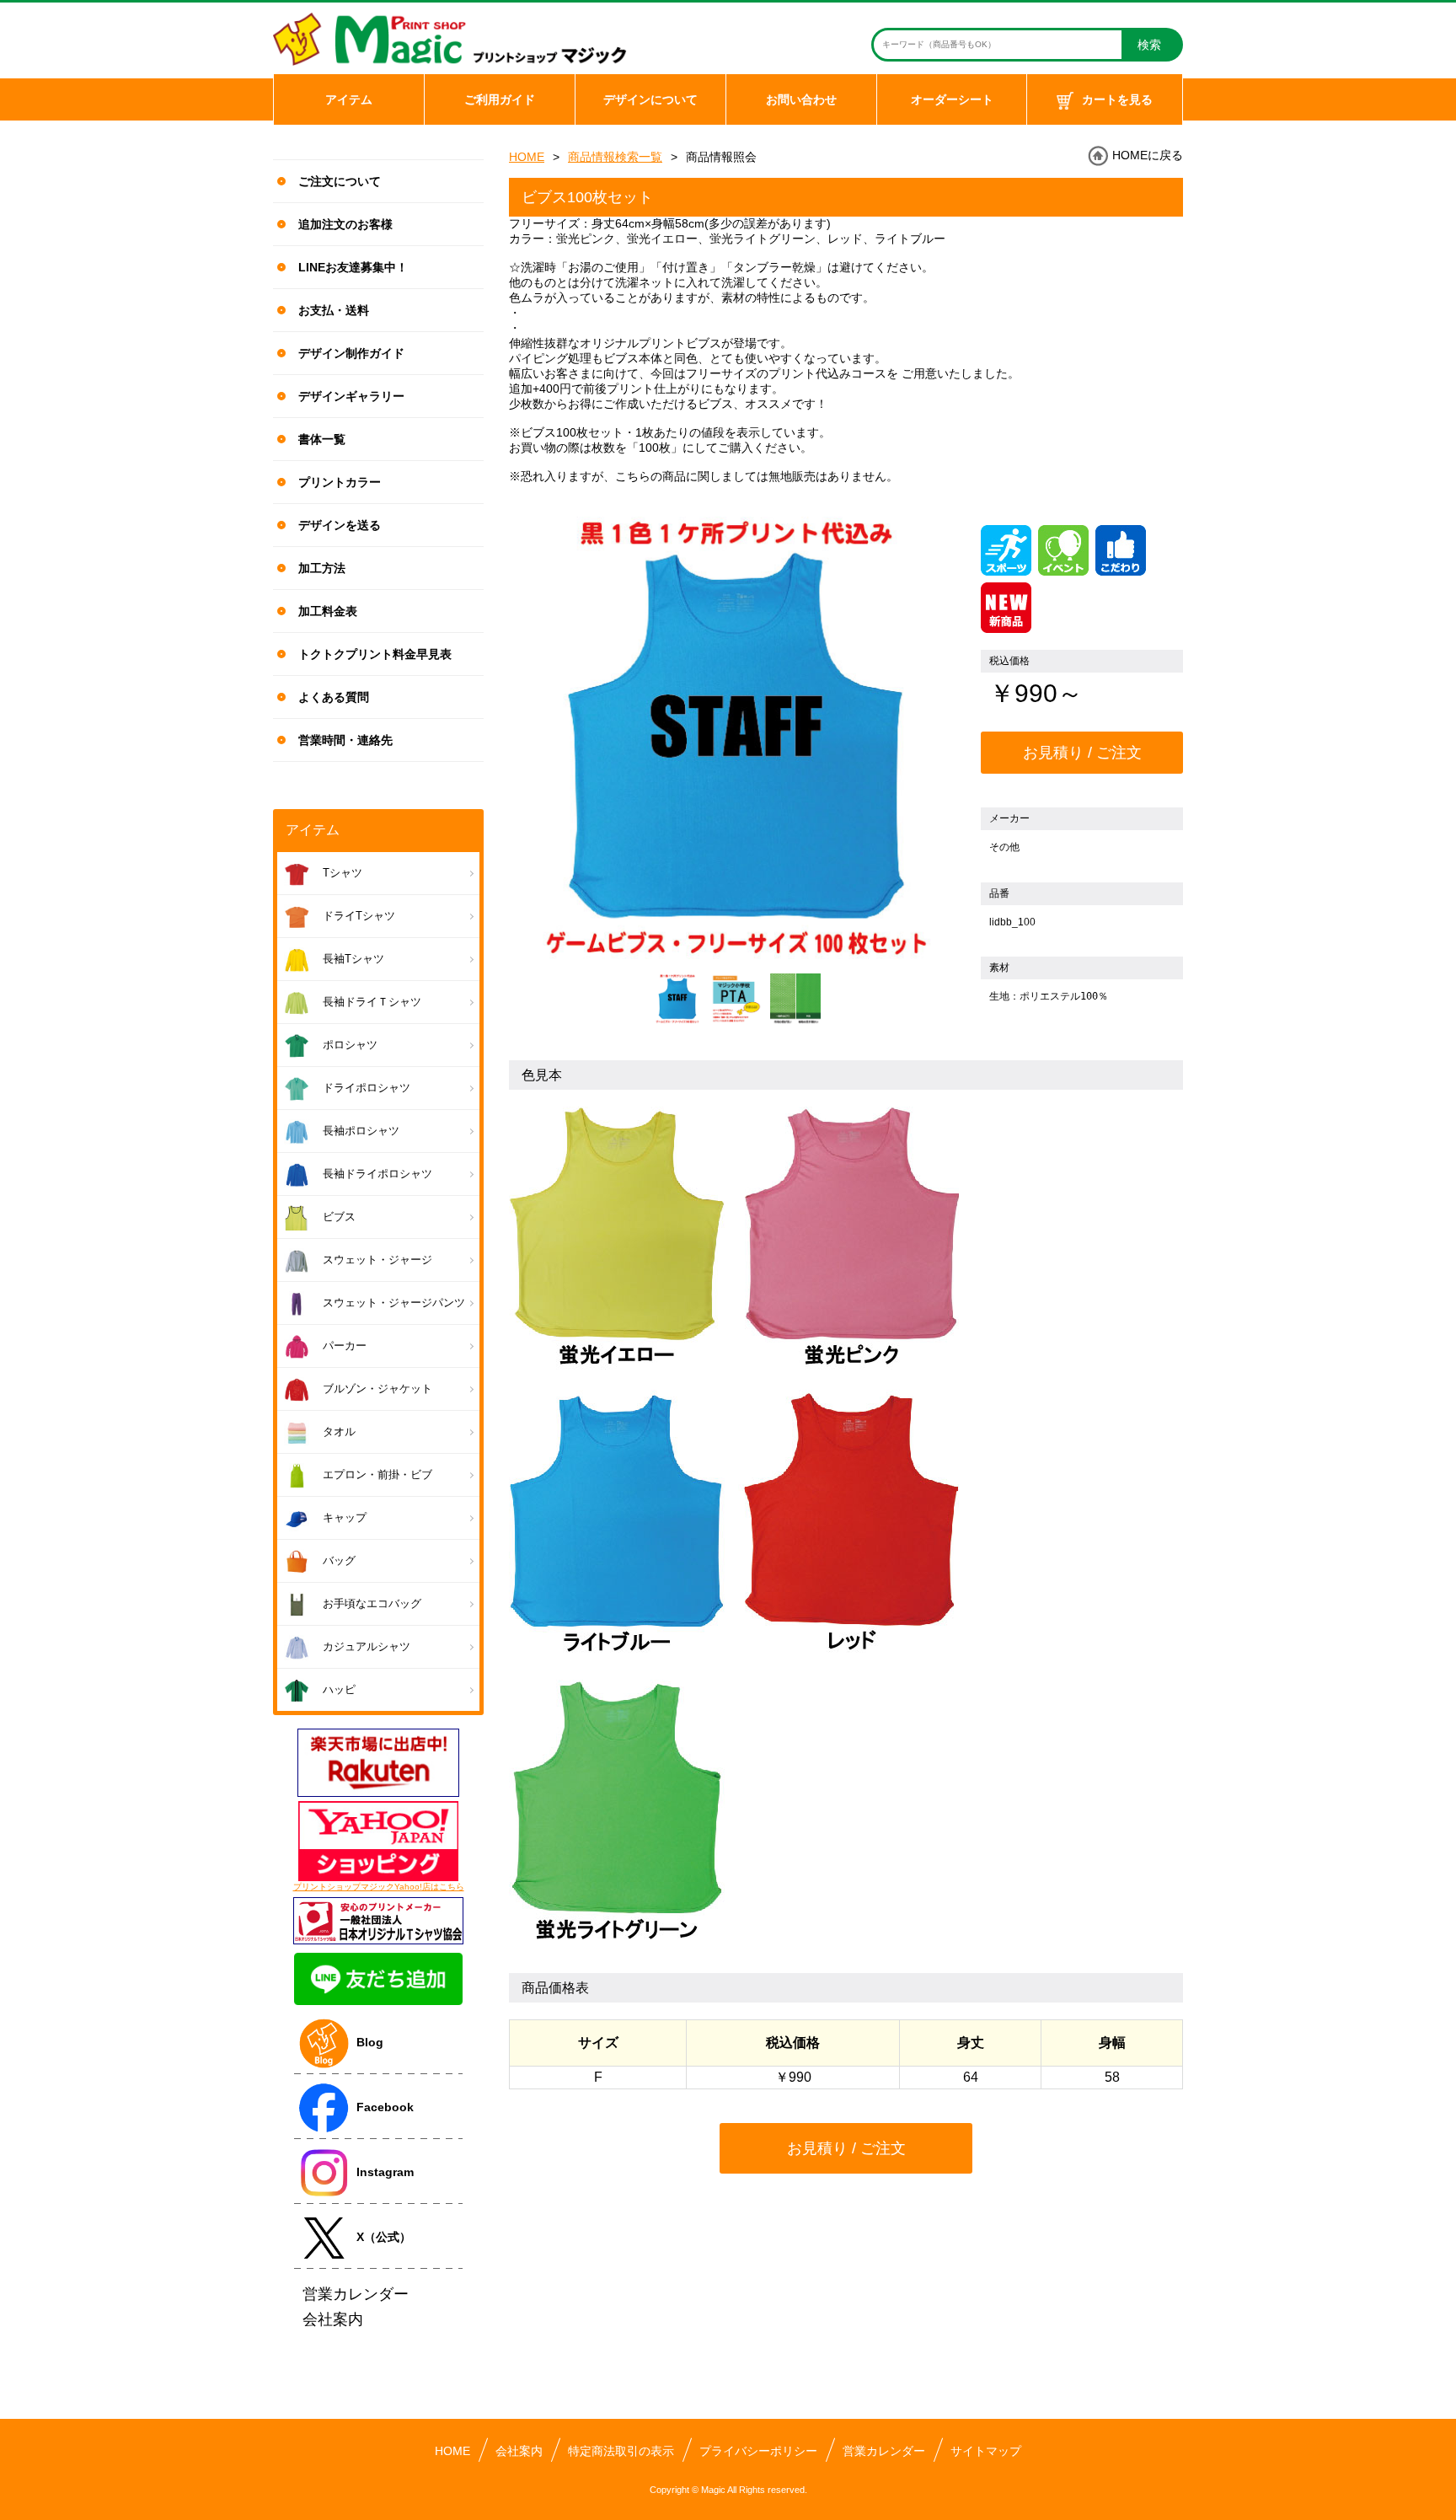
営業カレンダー (884, 2451)
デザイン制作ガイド (351, 353)
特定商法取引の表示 (621, 2451)
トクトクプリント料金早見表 (375, 654)
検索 (1149, 45)
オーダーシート (952, 99)
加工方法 (322, 568)
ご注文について (340, 181)
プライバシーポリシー (758, 2451)
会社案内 (519, 2451)
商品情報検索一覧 (615, 157)
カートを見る (1117, 99)
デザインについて (650, 99)
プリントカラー (340, 482)
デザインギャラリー (351, 396)
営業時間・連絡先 (345, 740)
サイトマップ (986, 2451)
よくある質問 (334, 697)
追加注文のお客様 (345, 224)
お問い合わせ (801, 99)
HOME (527, 157)
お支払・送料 (334, 310)
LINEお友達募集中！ (353, 267)
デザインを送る (340, 525)
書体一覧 (322, 439)
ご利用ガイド (500, 99)
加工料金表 (328, 611)
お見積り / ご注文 (1082, 753)
